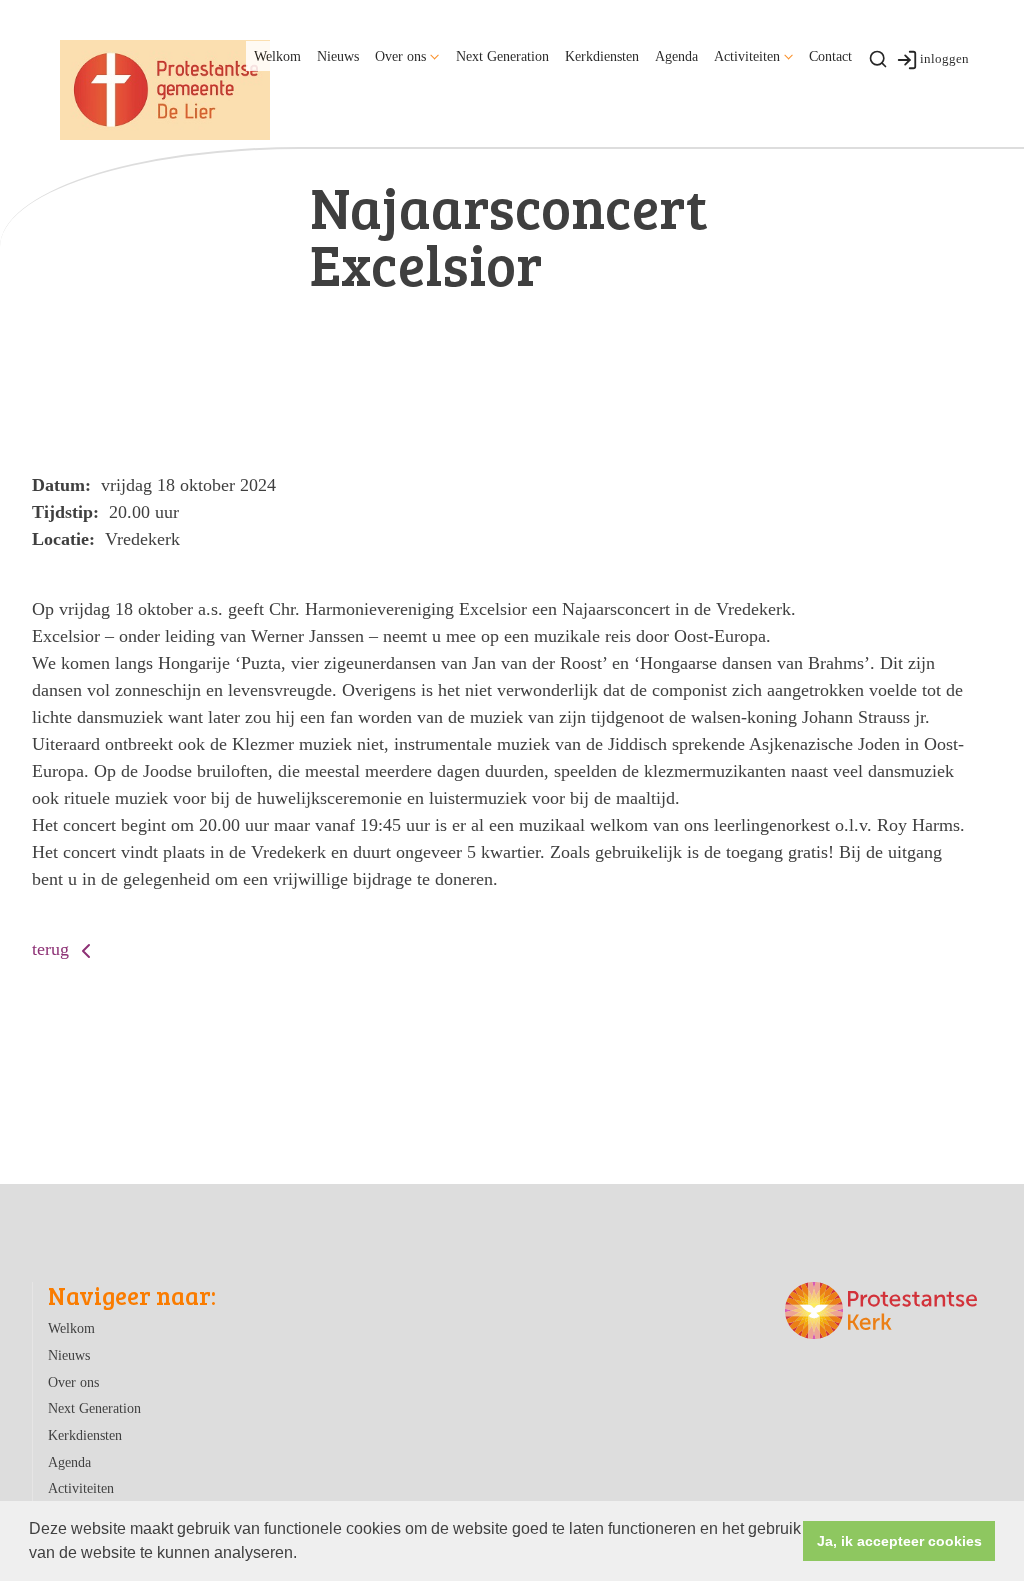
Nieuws (338, 56)
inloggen (944, 58)
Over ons (400, 56)
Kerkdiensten (602, 56)
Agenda (676, 56)
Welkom (277, 56)
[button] (304, 1555)
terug (53, 949)
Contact (830, 56)
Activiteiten (747, 56)
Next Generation (502, 56)
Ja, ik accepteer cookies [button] (899, 1541)
